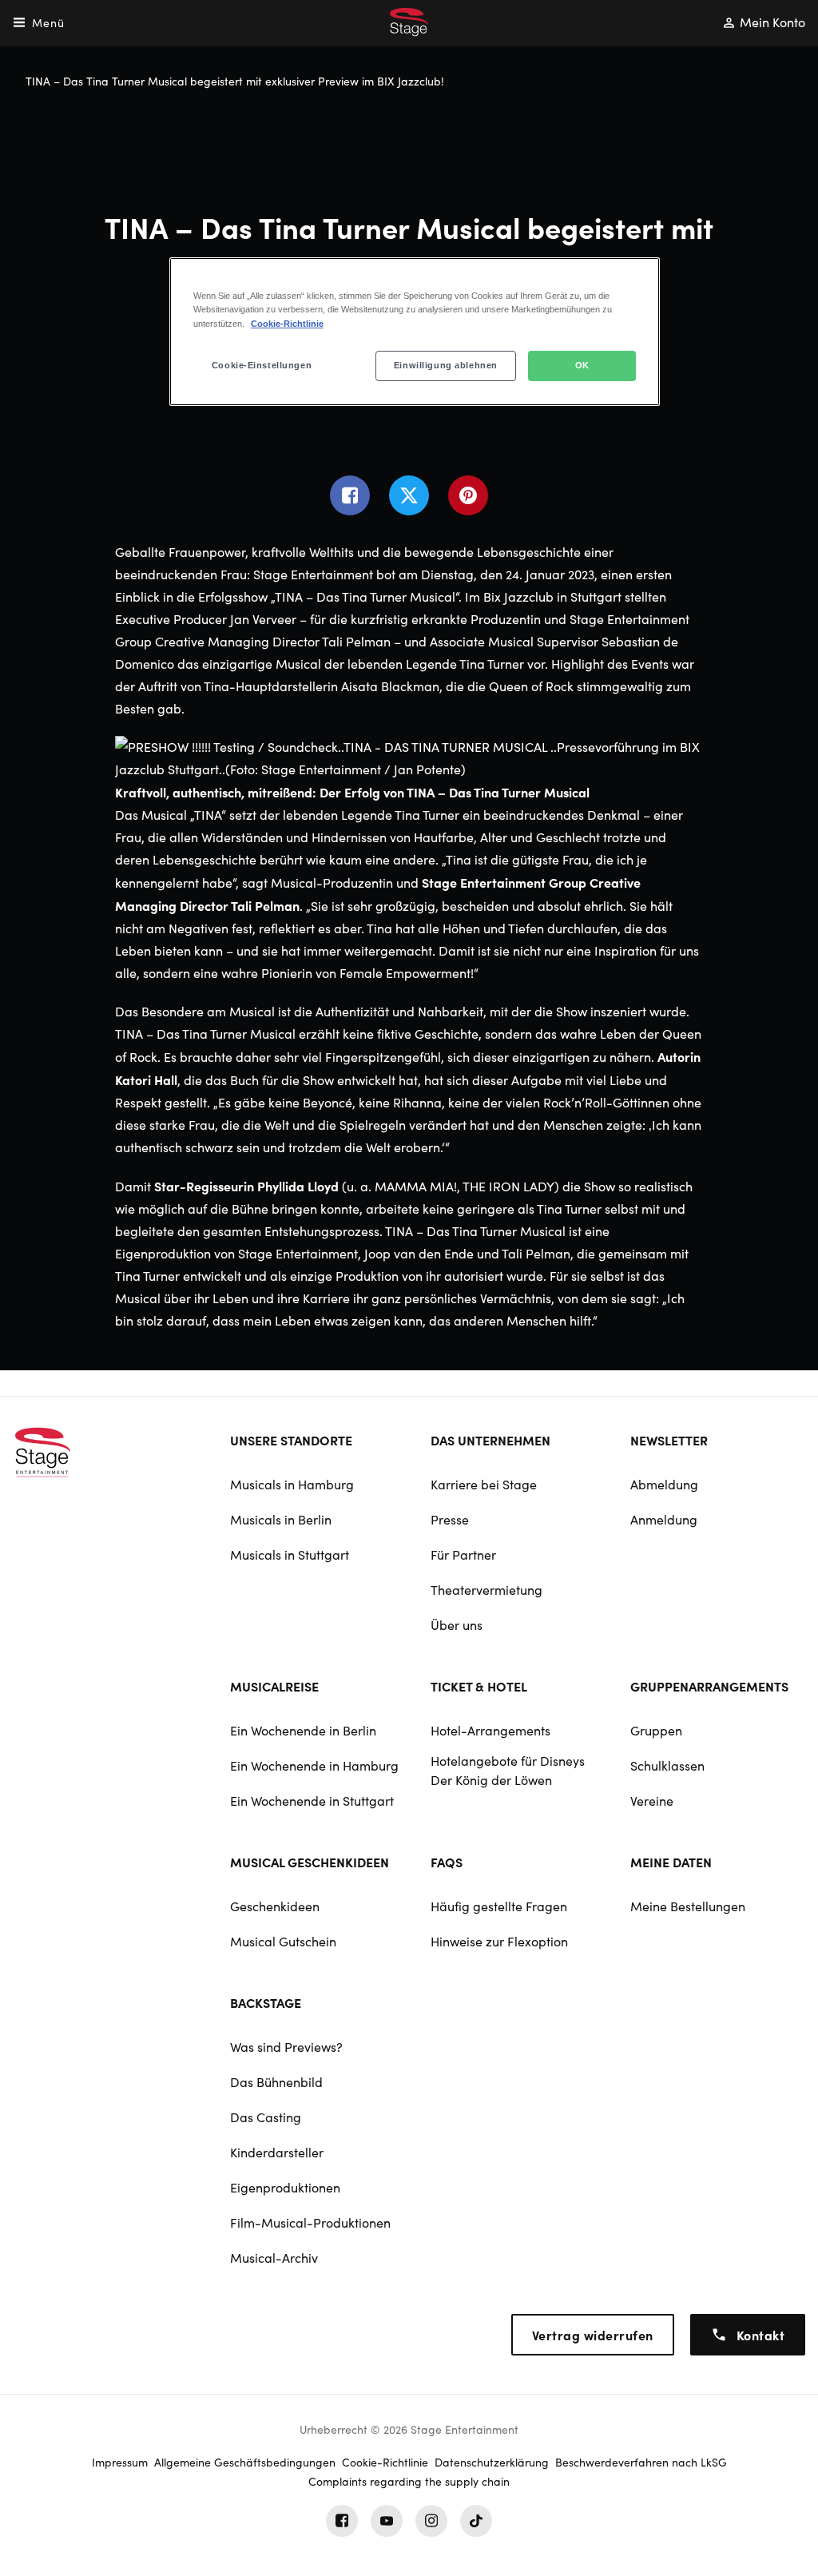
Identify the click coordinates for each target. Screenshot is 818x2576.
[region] (415, 331)
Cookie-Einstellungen (262, 365)
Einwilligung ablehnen (446, 365)
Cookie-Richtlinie (287, 324)
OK (582, 365)
